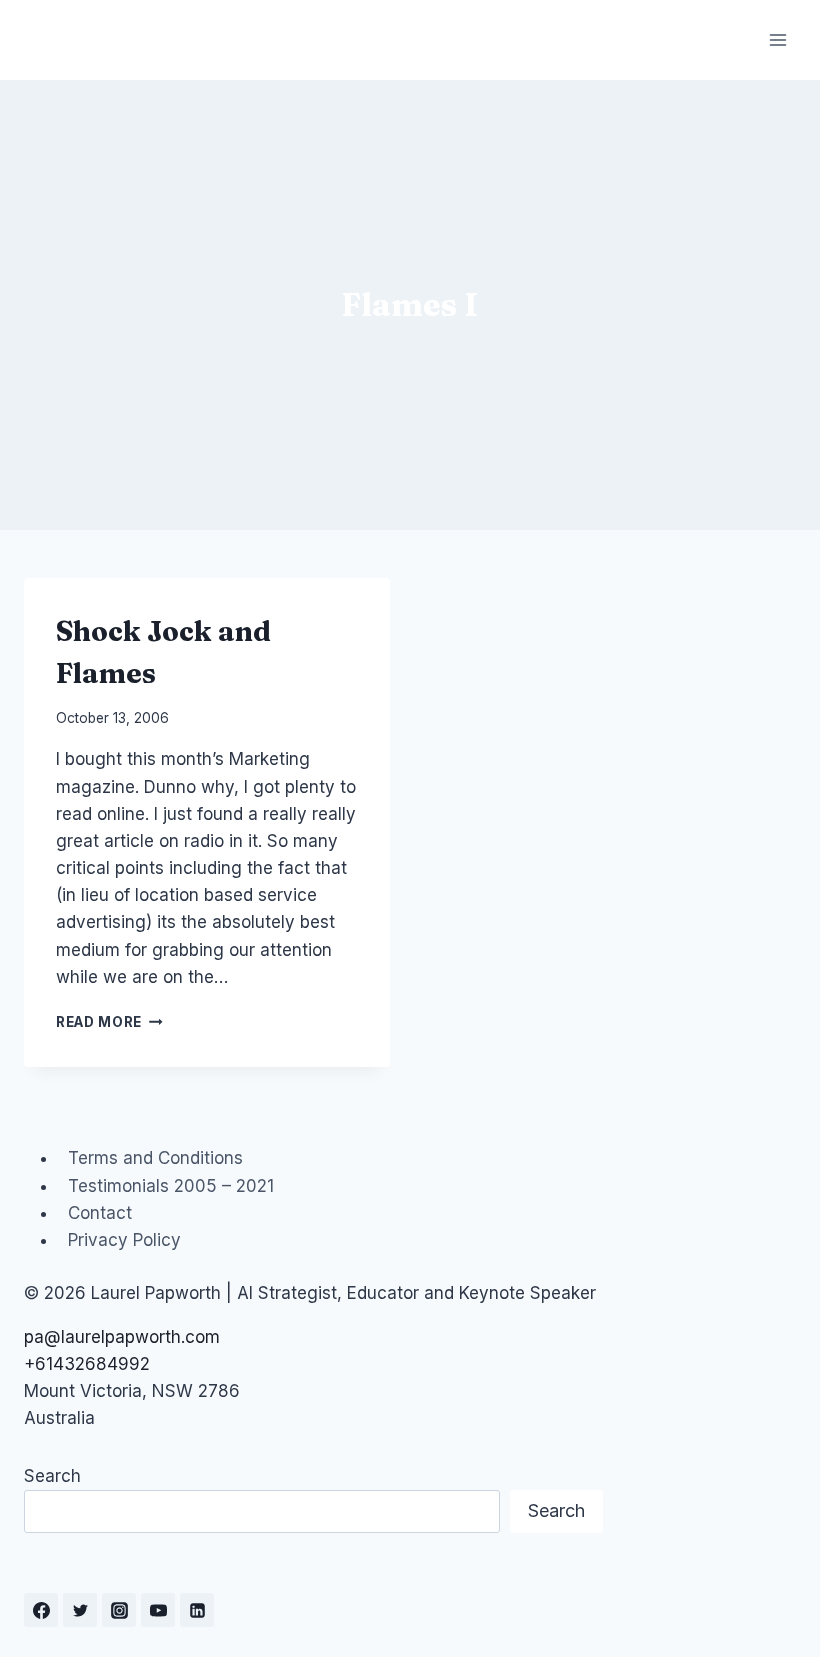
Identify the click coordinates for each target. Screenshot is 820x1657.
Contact (100, 1213)
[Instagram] (119, 1610)
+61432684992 (87, 1364)
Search (52, 1476)
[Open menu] (777, 39)
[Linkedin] (197, 1610)
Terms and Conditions (155, 1158)
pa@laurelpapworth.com (122, 1337)
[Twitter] (80, 1610)
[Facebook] (41, 1610)
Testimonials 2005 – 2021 (171, 1186)
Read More (109, 1022)
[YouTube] (158, 1610)
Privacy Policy (124, 1240)
